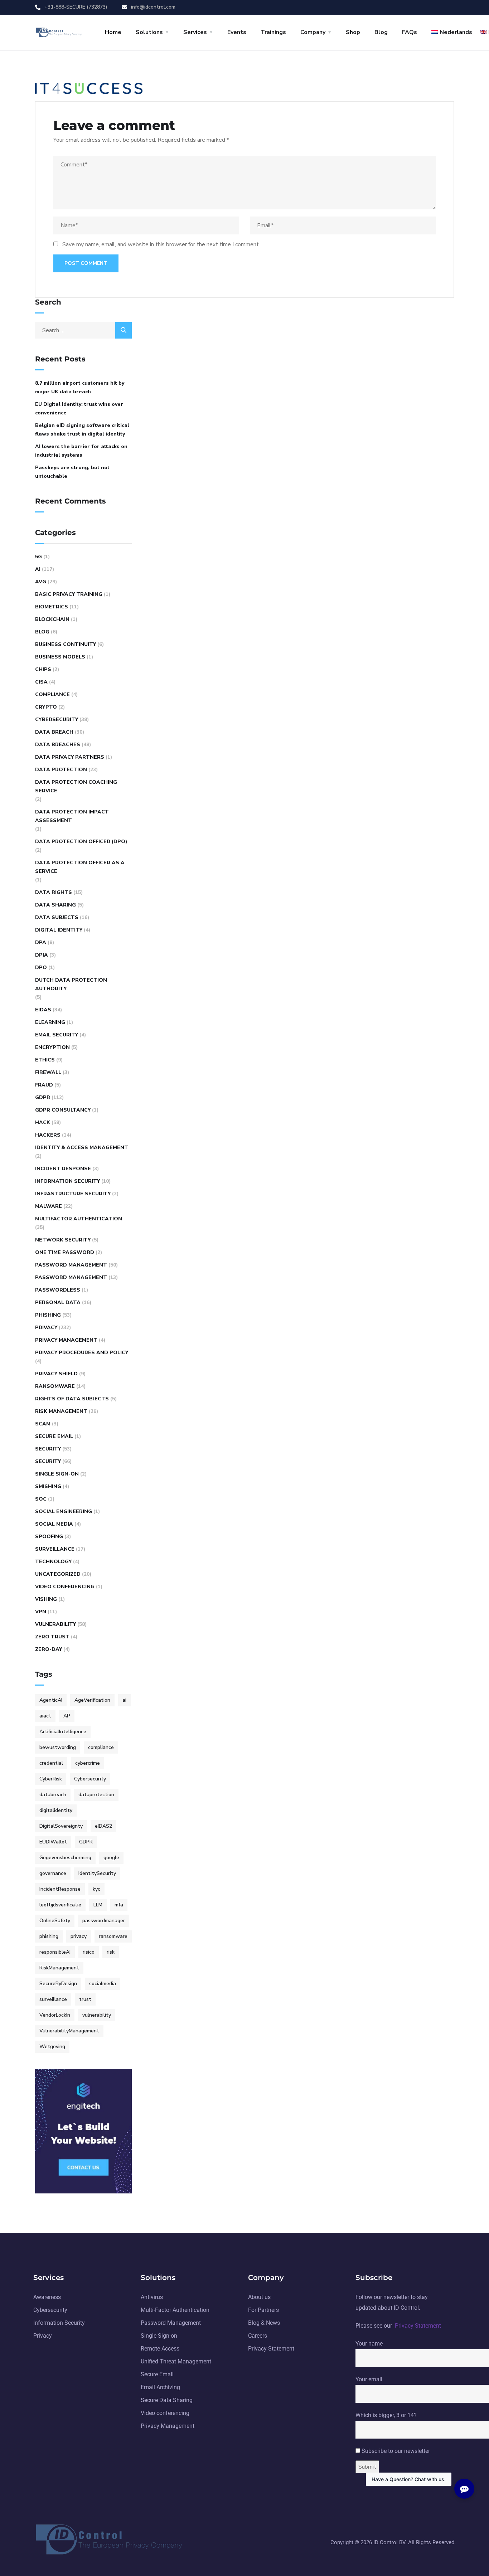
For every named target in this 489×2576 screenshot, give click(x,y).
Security (48, 1449)
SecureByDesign (58, 1984)
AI (38, 569)
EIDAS (43, 1010)
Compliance (52, 694)
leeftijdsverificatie (60, 1905)
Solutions (149, 32)
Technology (53, 1562)
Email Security (57, 1035)
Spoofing (49, 1537)
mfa (119, 1905)
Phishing (48, 1315)
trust (85, 1999)
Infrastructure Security (73, 1194)
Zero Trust (52, 1637)
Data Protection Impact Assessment (72, 816)
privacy (79, 1936)
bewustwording (58, 1747)
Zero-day (49, 1649)
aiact (45, 1716)
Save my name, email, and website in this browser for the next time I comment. (161, 244)
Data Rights (54, 892)
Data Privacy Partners (70, 757)
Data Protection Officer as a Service (80, 867)
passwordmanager (104, 1921)
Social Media (54, 1524)
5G (38, 557)
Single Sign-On (57, 1474)
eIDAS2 (103, 1826)
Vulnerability (55, 1624)
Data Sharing (55, 905)
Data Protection (61, 770)
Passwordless (58, 1290)
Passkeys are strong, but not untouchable (72, 472)
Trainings (273, 32)
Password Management (71, 1265)
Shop (353, 32)
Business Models (60, 657)
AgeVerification (92, 1700)
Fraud (44, 1085)
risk (111, 1952)
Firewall (48, 1072)
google (111, 1858)
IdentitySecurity (97, 1873)
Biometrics (52, 607)
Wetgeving (52, 2047)
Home (113, 32)
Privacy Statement (418, 2326)
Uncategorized (58, 1574)
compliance (101, 1747)
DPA (41, 942)
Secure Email (54, 1436)
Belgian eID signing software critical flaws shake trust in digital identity (82, 430)
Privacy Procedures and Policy (82, 1353)
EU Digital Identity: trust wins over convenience (79, 409)
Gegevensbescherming (65, 1858)
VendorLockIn (55, 2015)
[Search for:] (83, 330)
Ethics (45, 1060)
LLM (98, 1905)
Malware (49, 1206)
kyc (96, 1889)
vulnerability (97, 2015)
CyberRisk (51, 1779)
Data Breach (54, 732)
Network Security (63, 1240)
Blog (381, 32)
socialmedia (103, 1984)
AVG (41, 582)
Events (237, 32)
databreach (53, 1795)
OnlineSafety (55, 1921)
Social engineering (64, 1511)
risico (89, 1952)
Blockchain (52, 619)
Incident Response (63, 1169)
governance (53, 1873)
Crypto (46, 707)
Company (313, 32)
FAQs (410, 32)
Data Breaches (58, 745)
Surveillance (55, 1549)
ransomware (113, 1936)
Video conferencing (65, 1587)
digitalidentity (56, 1810)
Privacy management (66, 1340)
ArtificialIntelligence (63, 1732)
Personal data (58, 1302)
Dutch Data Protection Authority (71, 984)
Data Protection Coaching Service (76, 786)
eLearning (50, 1022)
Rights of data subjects (72, 1399)
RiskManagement (59, 1968)
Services (195, 32)
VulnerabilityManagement (69, 2031)
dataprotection (96, 1795)
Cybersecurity (57, 720)
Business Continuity (66, 644)
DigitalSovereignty (61, 1826)
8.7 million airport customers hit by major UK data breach (80, 387)
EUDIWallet (53, 1842)
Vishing (46, 1599)
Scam (43, 1424)
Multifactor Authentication (79, 1219)
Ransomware (55, 1386)
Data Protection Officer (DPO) (81, 842)
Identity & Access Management (82, 1148)
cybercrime (88, 1763)
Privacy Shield (56, 1374)
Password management (71, 1277)
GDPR (43, 1097)
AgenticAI (51, 1700)
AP (67, 1716)
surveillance (53, 1999)
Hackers (48, 1135)
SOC (41, 1499)
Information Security (67, 1181)
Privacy (46, 1328)
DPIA (42, 955)
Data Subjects (57, 917)
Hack (43, 1122)
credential (51, 1763)
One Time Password (65, 1252)
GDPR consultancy (63, 1110)
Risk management (61, 1411)
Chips (43, 669)
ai (124, 1700)
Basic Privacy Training (69, 594)
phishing (49, 1936)
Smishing (48, 1486)
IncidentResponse (60, 1889)
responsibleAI (55, 1952)
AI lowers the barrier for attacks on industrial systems (81, 451)
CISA (41, 682)
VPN (41, 1612)
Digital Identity (59, 930)
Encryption (52, 1047)
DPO (41, 968)
